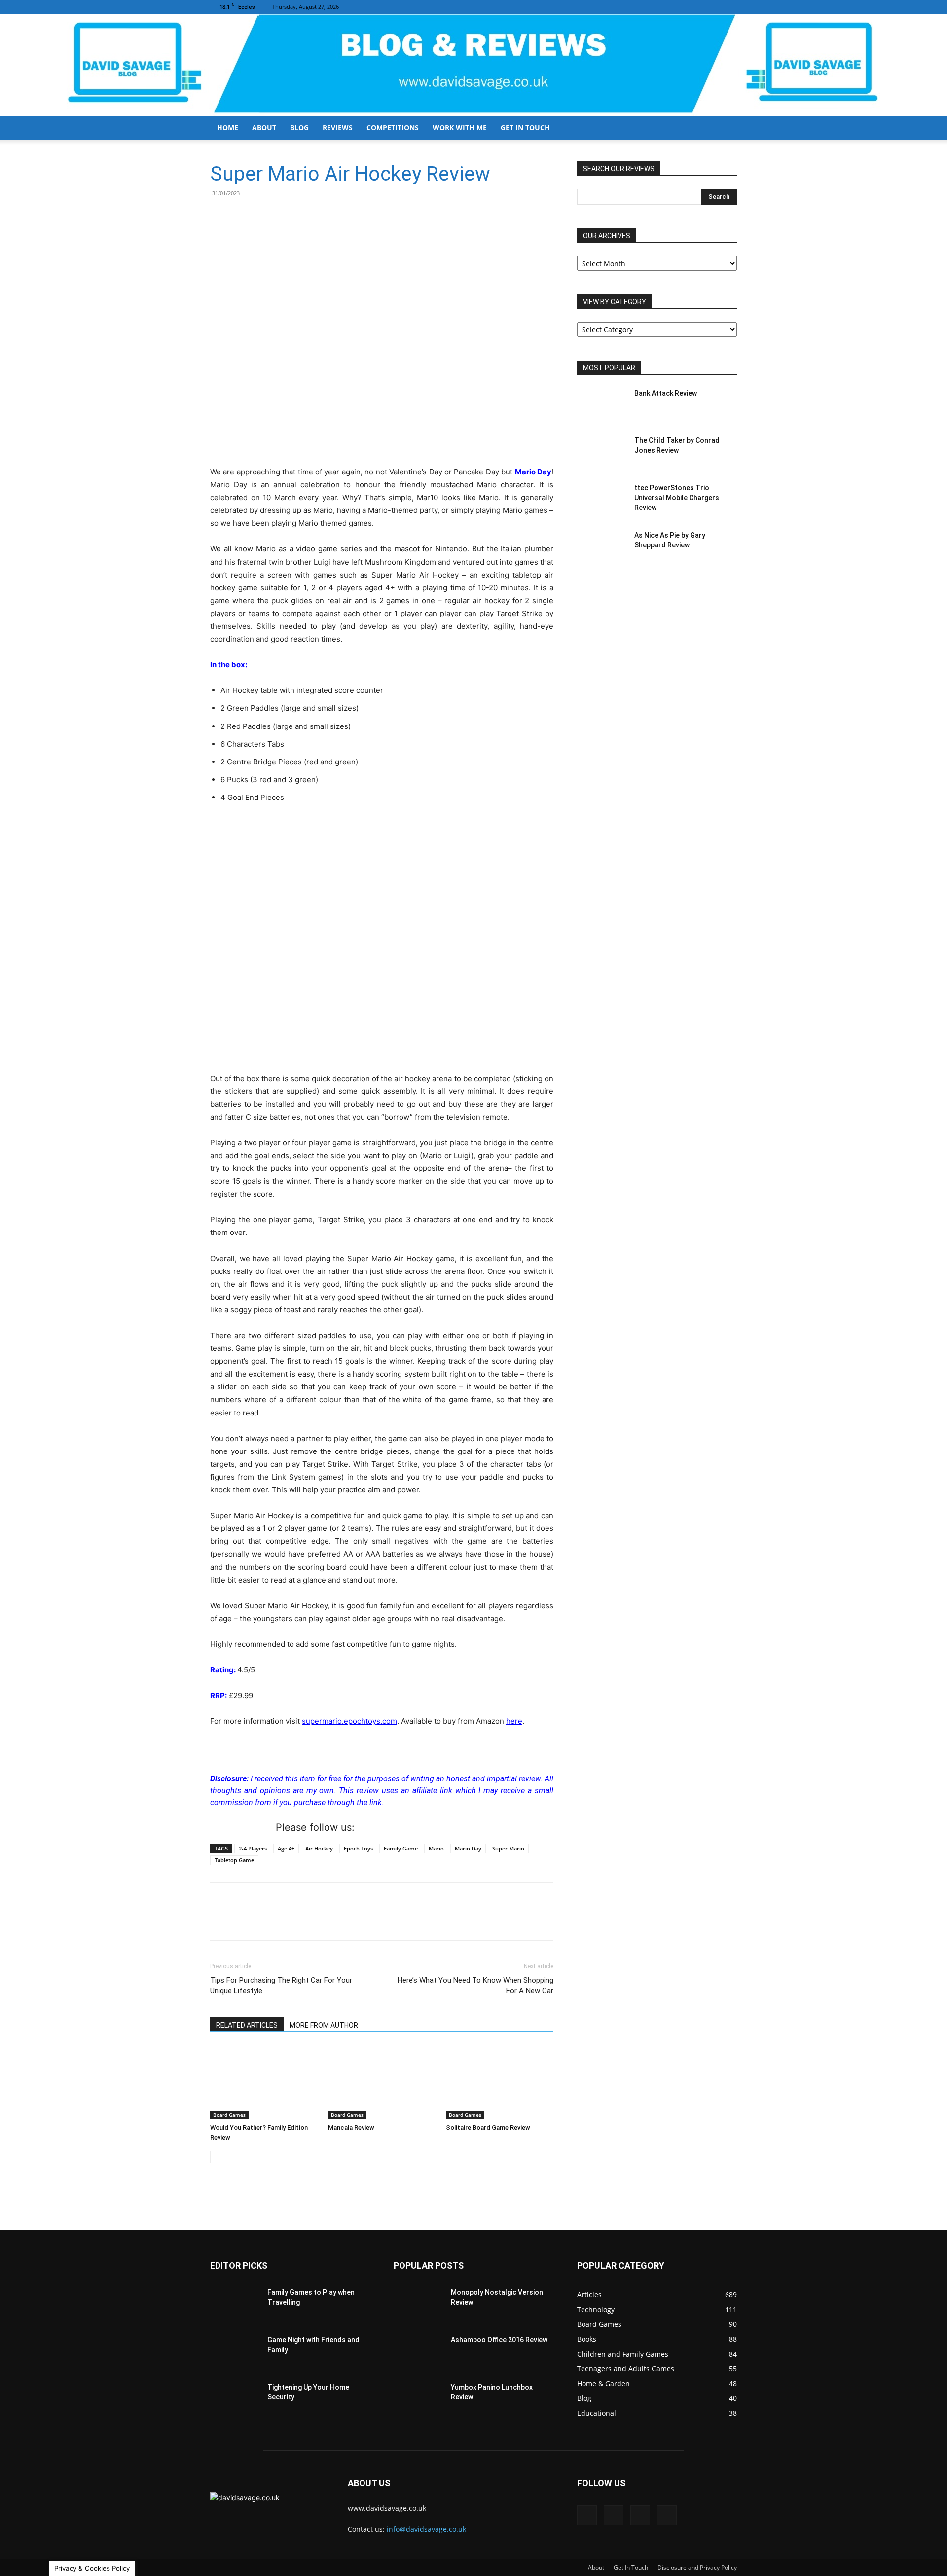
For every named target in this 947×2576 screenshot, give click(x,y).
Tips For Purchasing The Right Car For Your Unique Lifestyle (281, 1985)
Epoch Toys (358, 1848)
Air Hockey (319, 1848)
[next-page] (232, 2157)
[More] (313, 216)
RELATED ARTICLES (247, 2025)
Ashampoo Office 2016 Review (499, 2340)
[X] (729, 7)
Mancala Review (351, 2127)
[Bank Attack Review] (602, 405)
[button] (725, 128)
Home (228, 127)
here (514, 1721)
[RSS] (713, 7)
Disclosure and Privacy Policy (697, 2567)
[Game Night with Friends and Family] (235, 2352)
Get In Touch (525, 127)
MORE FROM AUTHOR (324, 2025)
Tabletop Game (234, 1860)
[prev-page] (216, 2157)
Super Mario (508, 1848)
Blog (299, 127)
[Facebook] (681, 7)
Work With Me (460, 127)
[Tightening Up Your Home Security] (235, 2399)
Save (270, 217)
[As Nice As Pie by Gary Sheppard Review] (602, 547)
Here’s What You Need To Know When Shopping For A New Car (475, 1985)
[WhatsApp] (290, 216)
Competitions (393, 127)
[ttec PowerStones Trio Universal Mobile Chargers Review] (602, 500)
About (264, 127)
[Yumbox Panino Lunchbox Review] (418, 2399)
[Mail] (697, 7)
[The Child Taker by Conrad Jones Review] (602, 453)
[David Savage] (473, 65)
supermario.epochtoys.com (349, 1721)
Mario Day (468, 1848)
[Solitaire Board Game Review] (500, 2082)
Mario (436, 1848)
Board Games (229, 2115)
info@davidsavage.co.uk (426, 2529)
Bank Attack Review (666, 393)
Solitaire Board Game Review (488, 2127)
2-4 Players (253, 1848)
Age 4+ (286, 1848)
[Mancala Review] (382, 2082)
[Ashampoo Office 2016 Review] (418, 2352)
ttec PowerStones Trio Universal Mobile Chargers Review (677, 498)
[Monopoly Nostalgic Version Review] (418, 2305)
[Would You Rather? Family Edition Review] (264, 2082)
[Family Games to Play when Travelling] (235, 2305)
